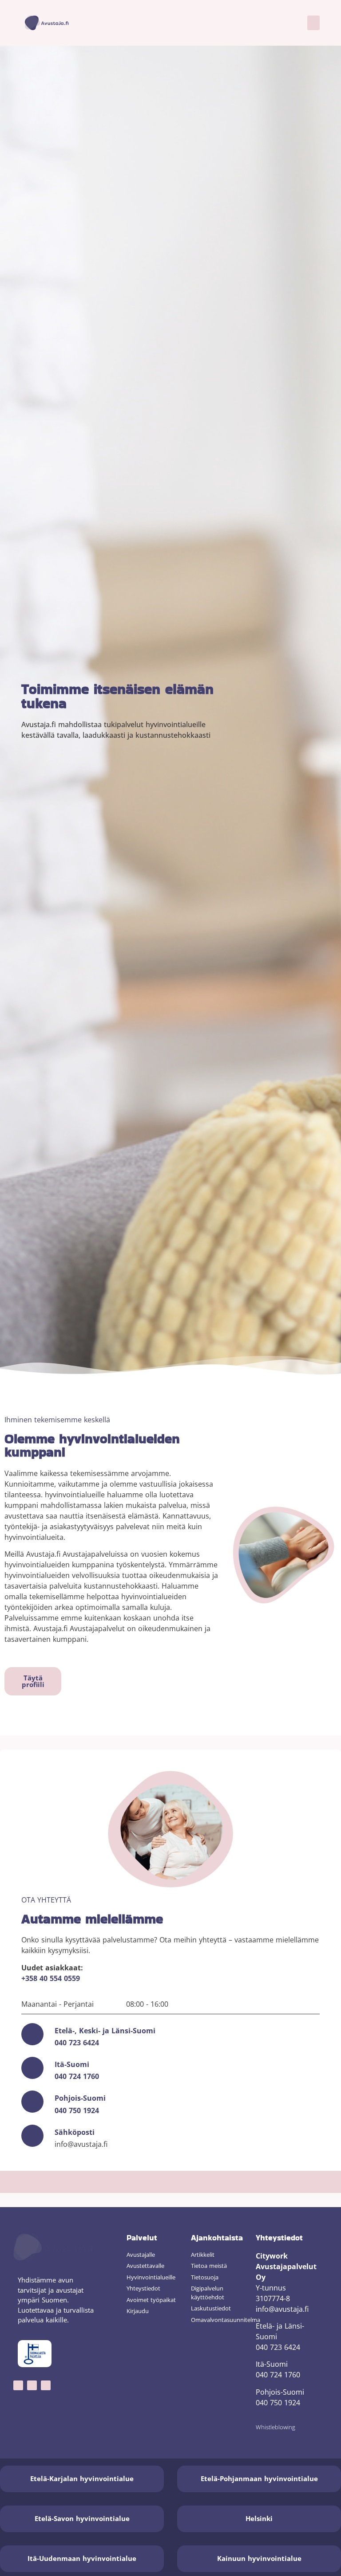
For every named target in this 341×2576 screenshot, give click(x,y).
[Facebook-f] (18, 2385)
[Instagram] (32, 2385)
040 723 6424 (77, 2043)
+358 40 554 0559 (51, 1978)
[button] (313, 23)
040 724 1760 (77, 2076)
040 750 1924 (77, 2110)
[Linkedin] (46, 2385)
